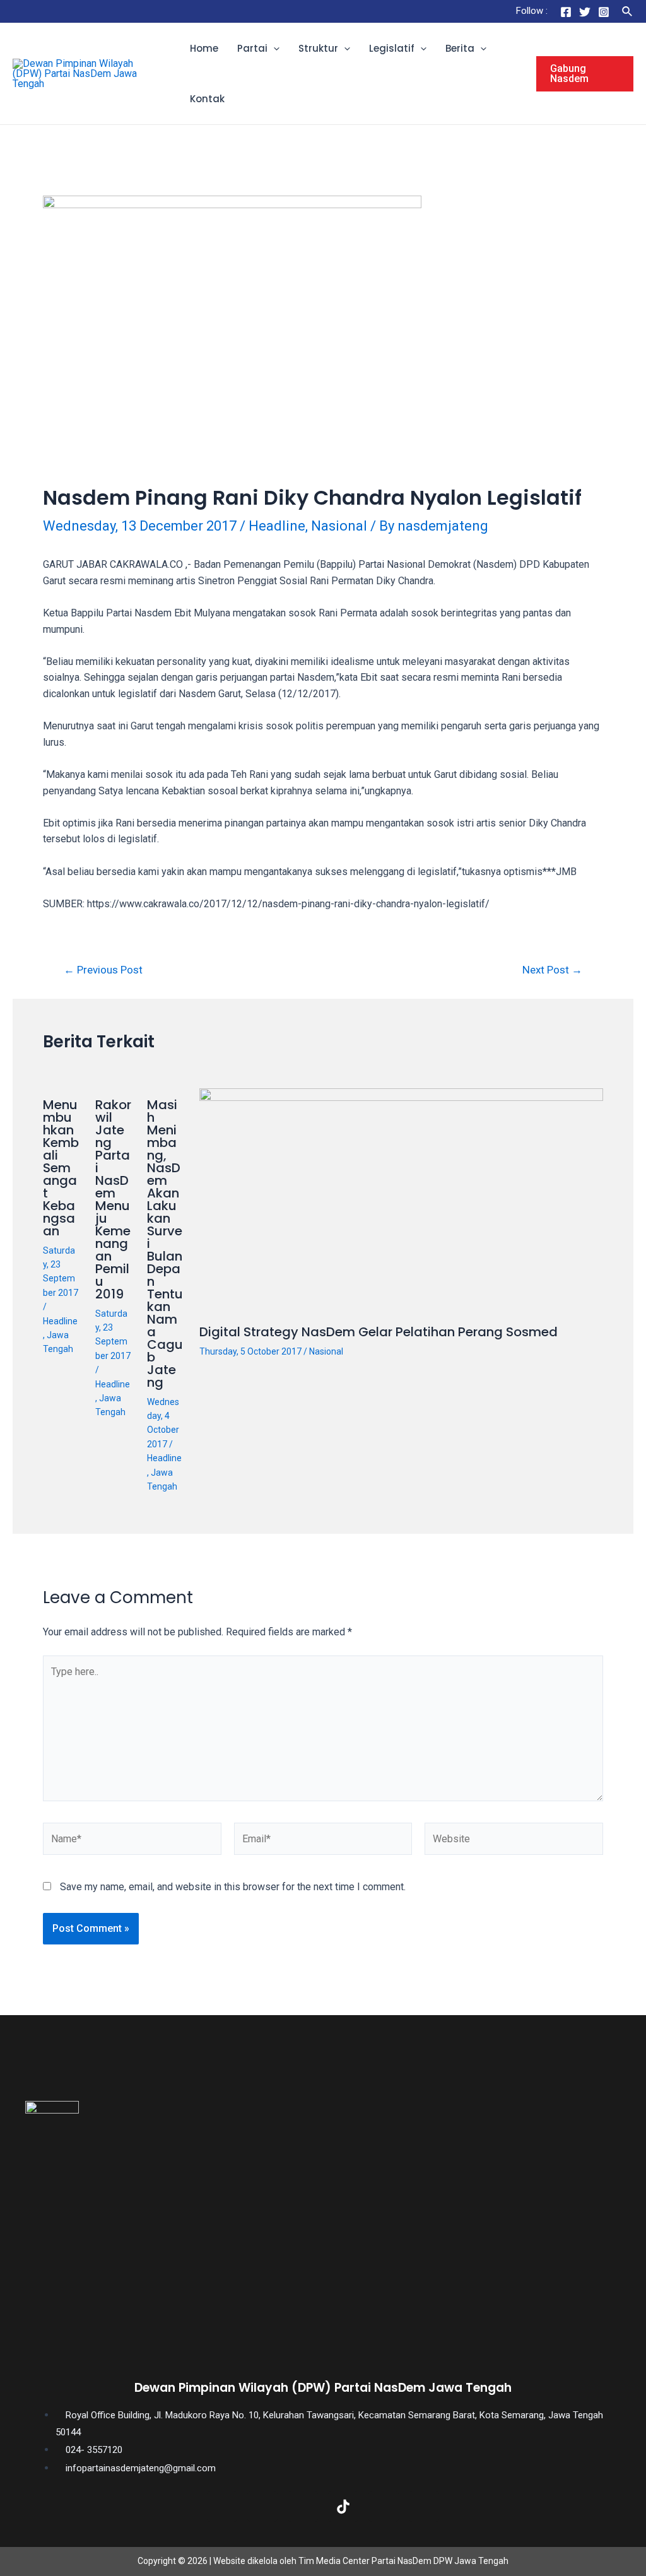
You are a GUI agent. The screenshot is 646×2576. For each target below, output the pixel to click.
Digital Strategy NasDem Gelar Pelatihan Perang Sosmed (379, 1332)
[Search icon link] (628, 12)
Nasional (339, 526)
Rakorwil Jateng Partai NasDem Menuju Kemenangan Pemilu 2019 (113, 1199)
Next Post (552, 970)
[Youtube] (384, 2507)
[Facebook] (566, 12)
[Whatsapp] (424, 2507)
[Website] (514, 1841)
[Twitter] (585, 12)
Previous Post (103, 970)
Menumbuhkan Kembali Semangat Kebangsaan (61, 1168)
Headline (277, 526)
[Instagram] (604, 12)
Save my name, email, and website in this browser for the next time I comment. (233, 1887)
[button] (273, 49)
